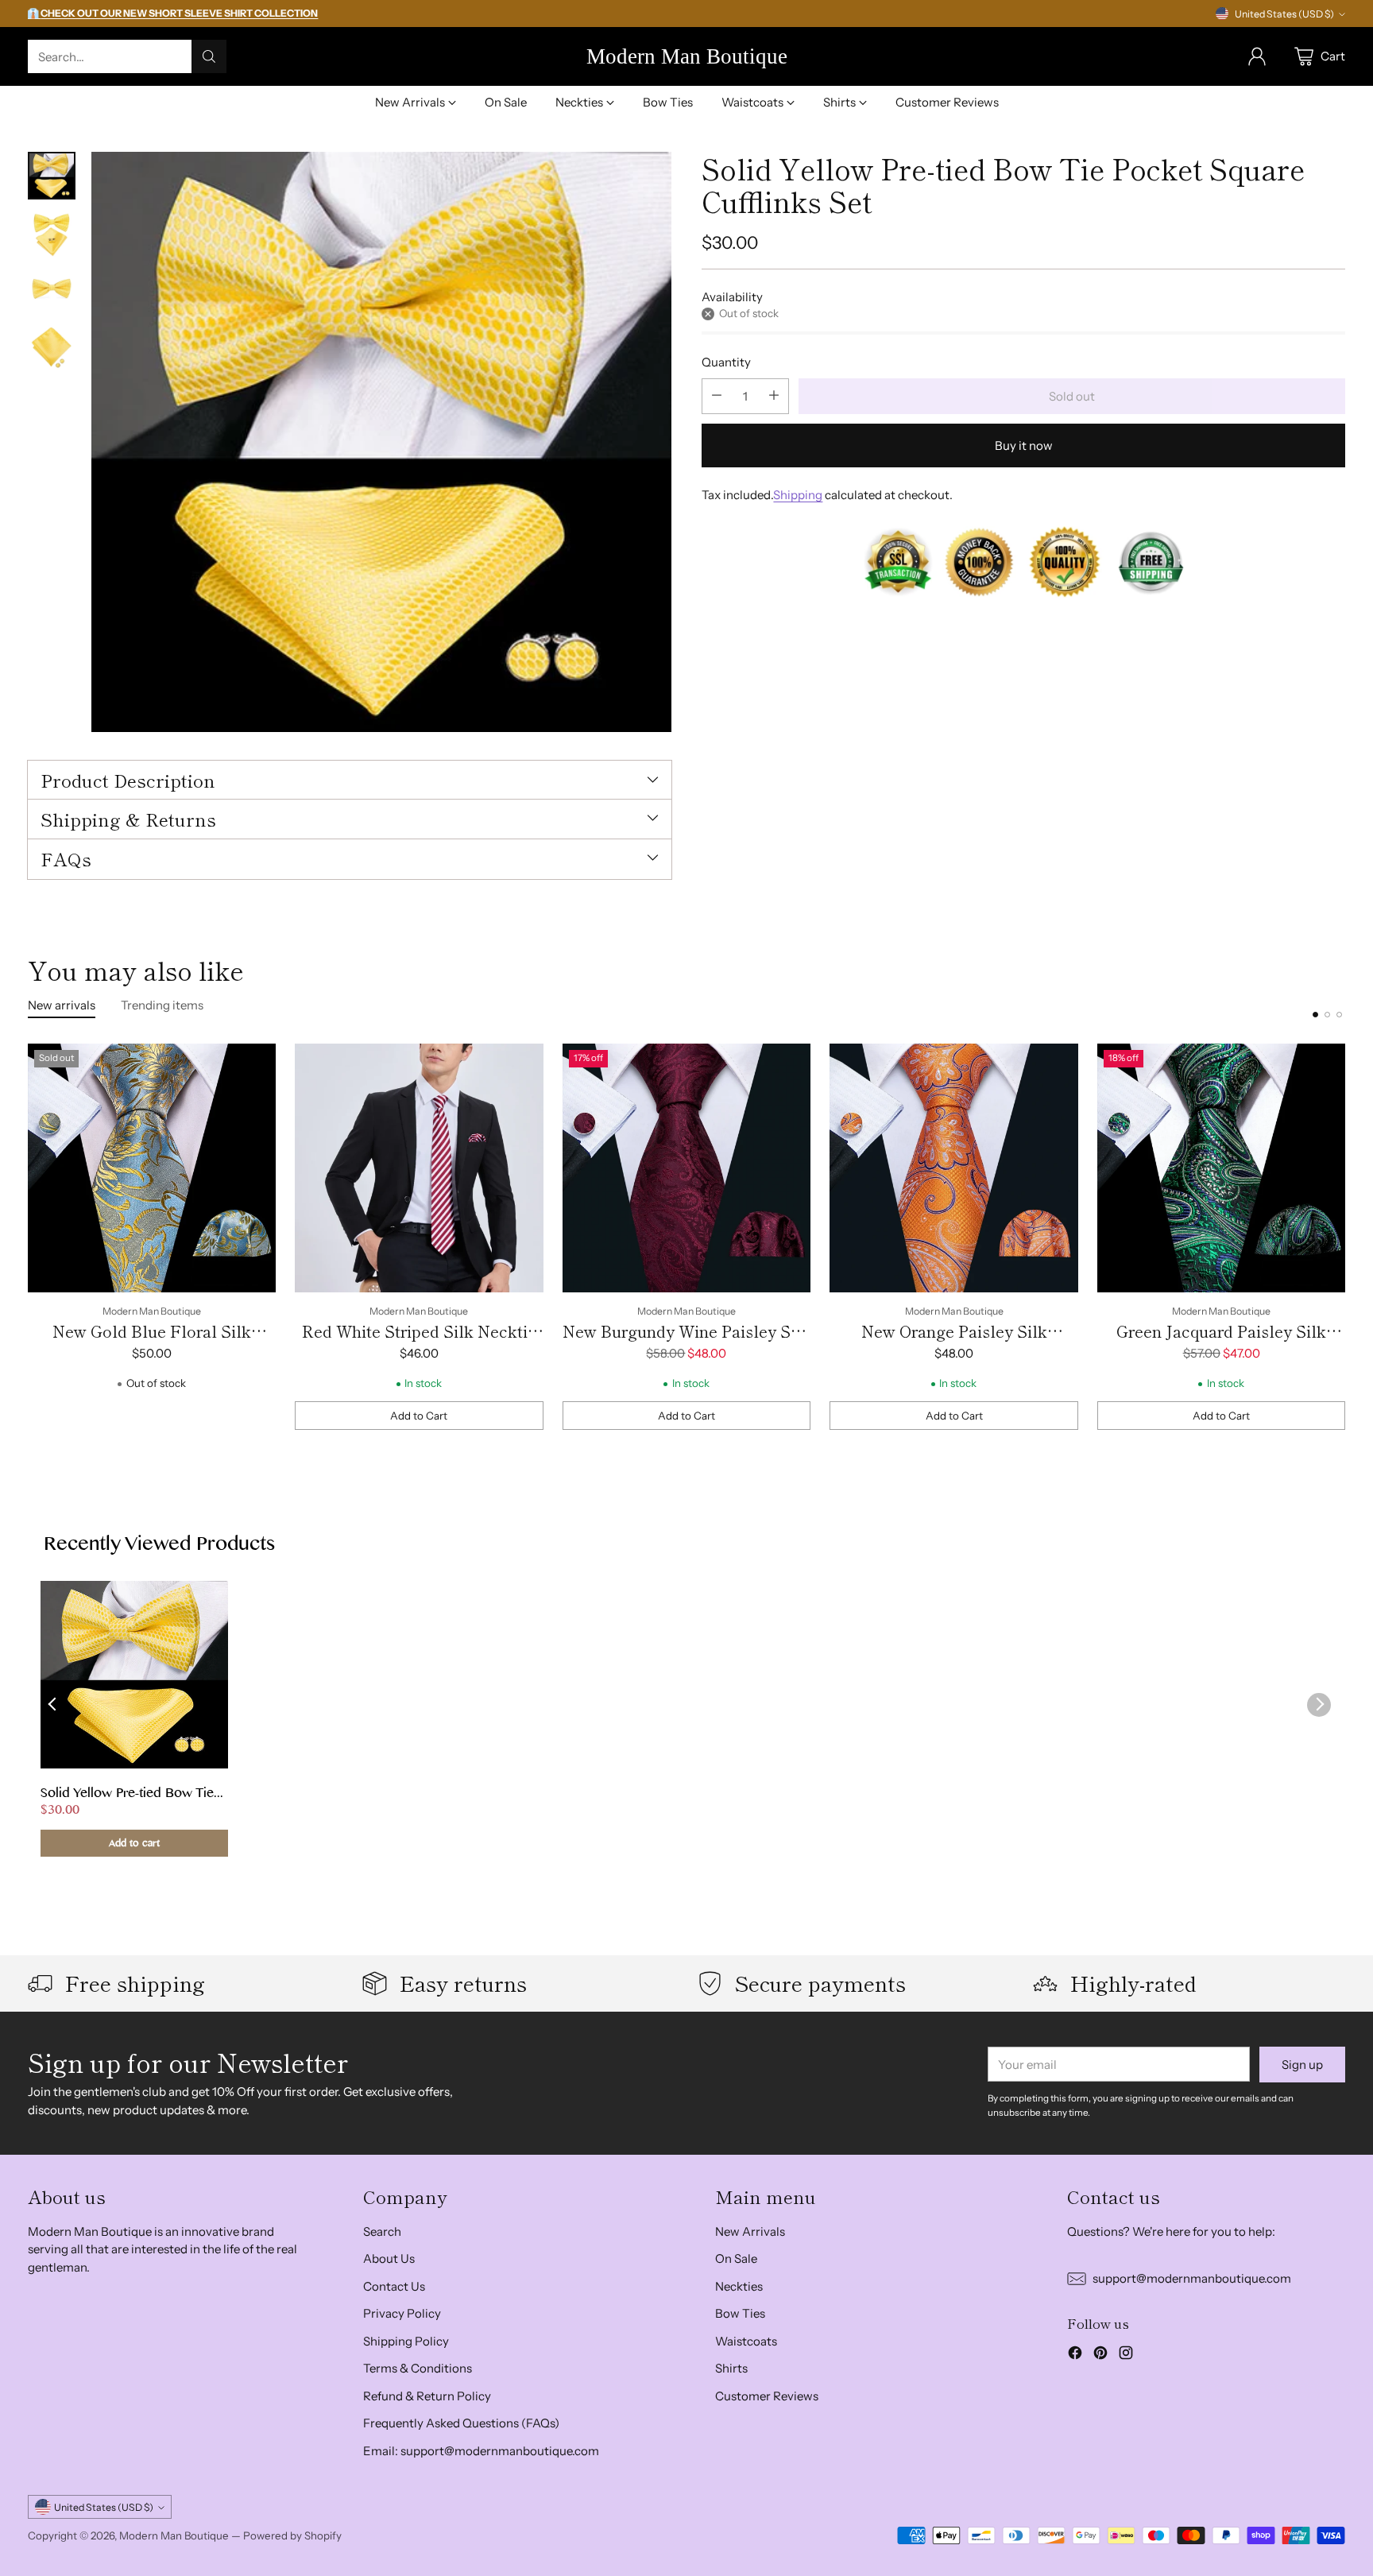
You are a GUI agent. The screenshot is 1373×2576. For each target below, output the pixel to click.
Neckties (739, 2286)
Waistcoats (746, 2341)
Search (382, 2231)
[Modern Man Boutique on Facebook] (1075, 2355)
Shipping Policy (406, 2341)
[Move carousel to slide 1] (1315, 1015)
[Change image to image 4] (52, 347)
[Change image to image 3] (52, 290)
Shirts (731, 2368)
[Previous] (33, 1237)
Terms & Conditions (418, 2368)
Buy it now (1024, 445)
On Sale (736, 2258)
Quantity (726, 362)
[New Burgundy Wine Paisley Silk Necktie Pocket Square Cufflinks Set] (687, 1168)
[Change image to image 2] (52, 233)
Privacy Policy (402, 2313)
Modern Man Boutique (174, 2535)
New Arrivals (750, 2231)
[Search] (209, 56)
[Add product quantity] (774, 395)
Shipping (798, 494)
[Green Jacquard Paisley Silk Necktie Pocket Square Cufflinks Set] (1222, 1168)
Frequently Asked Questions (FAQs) (461, 2423)
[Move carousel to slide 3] (1339, 1015)
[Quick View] (255, 1064)
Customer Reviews (767, 2396)
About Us (389, 2258)
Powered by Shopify (292, 2535)
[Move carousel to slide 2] (1327, 1015)
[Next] (1340, 1237)
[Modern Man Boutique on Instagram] (1126, 2355)
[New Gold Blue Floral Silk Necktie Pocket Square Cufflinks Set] (152, 1168)
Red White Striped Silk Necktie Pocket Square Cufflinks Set (419, 1343)
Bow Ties (740, 2313)
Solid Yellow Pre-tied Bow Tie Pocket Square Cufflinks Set (127, 1795)
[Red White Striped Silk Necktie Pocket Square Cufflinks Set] (419, 1168)
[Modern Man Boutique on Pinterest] (1100, 2355)
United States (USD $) (1284, 14)
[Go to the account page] (1257, 56)
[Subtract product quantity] (717, 395)
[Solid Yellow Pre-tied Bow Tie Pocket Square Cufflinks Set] (381, 442)
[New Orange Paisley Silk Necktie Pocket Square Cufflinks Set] (954, 1168)
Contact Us (394, 2286)
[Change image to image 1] (52, 176)
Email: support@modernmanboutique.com (481, 2451)
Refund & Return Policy (427, 2396)
